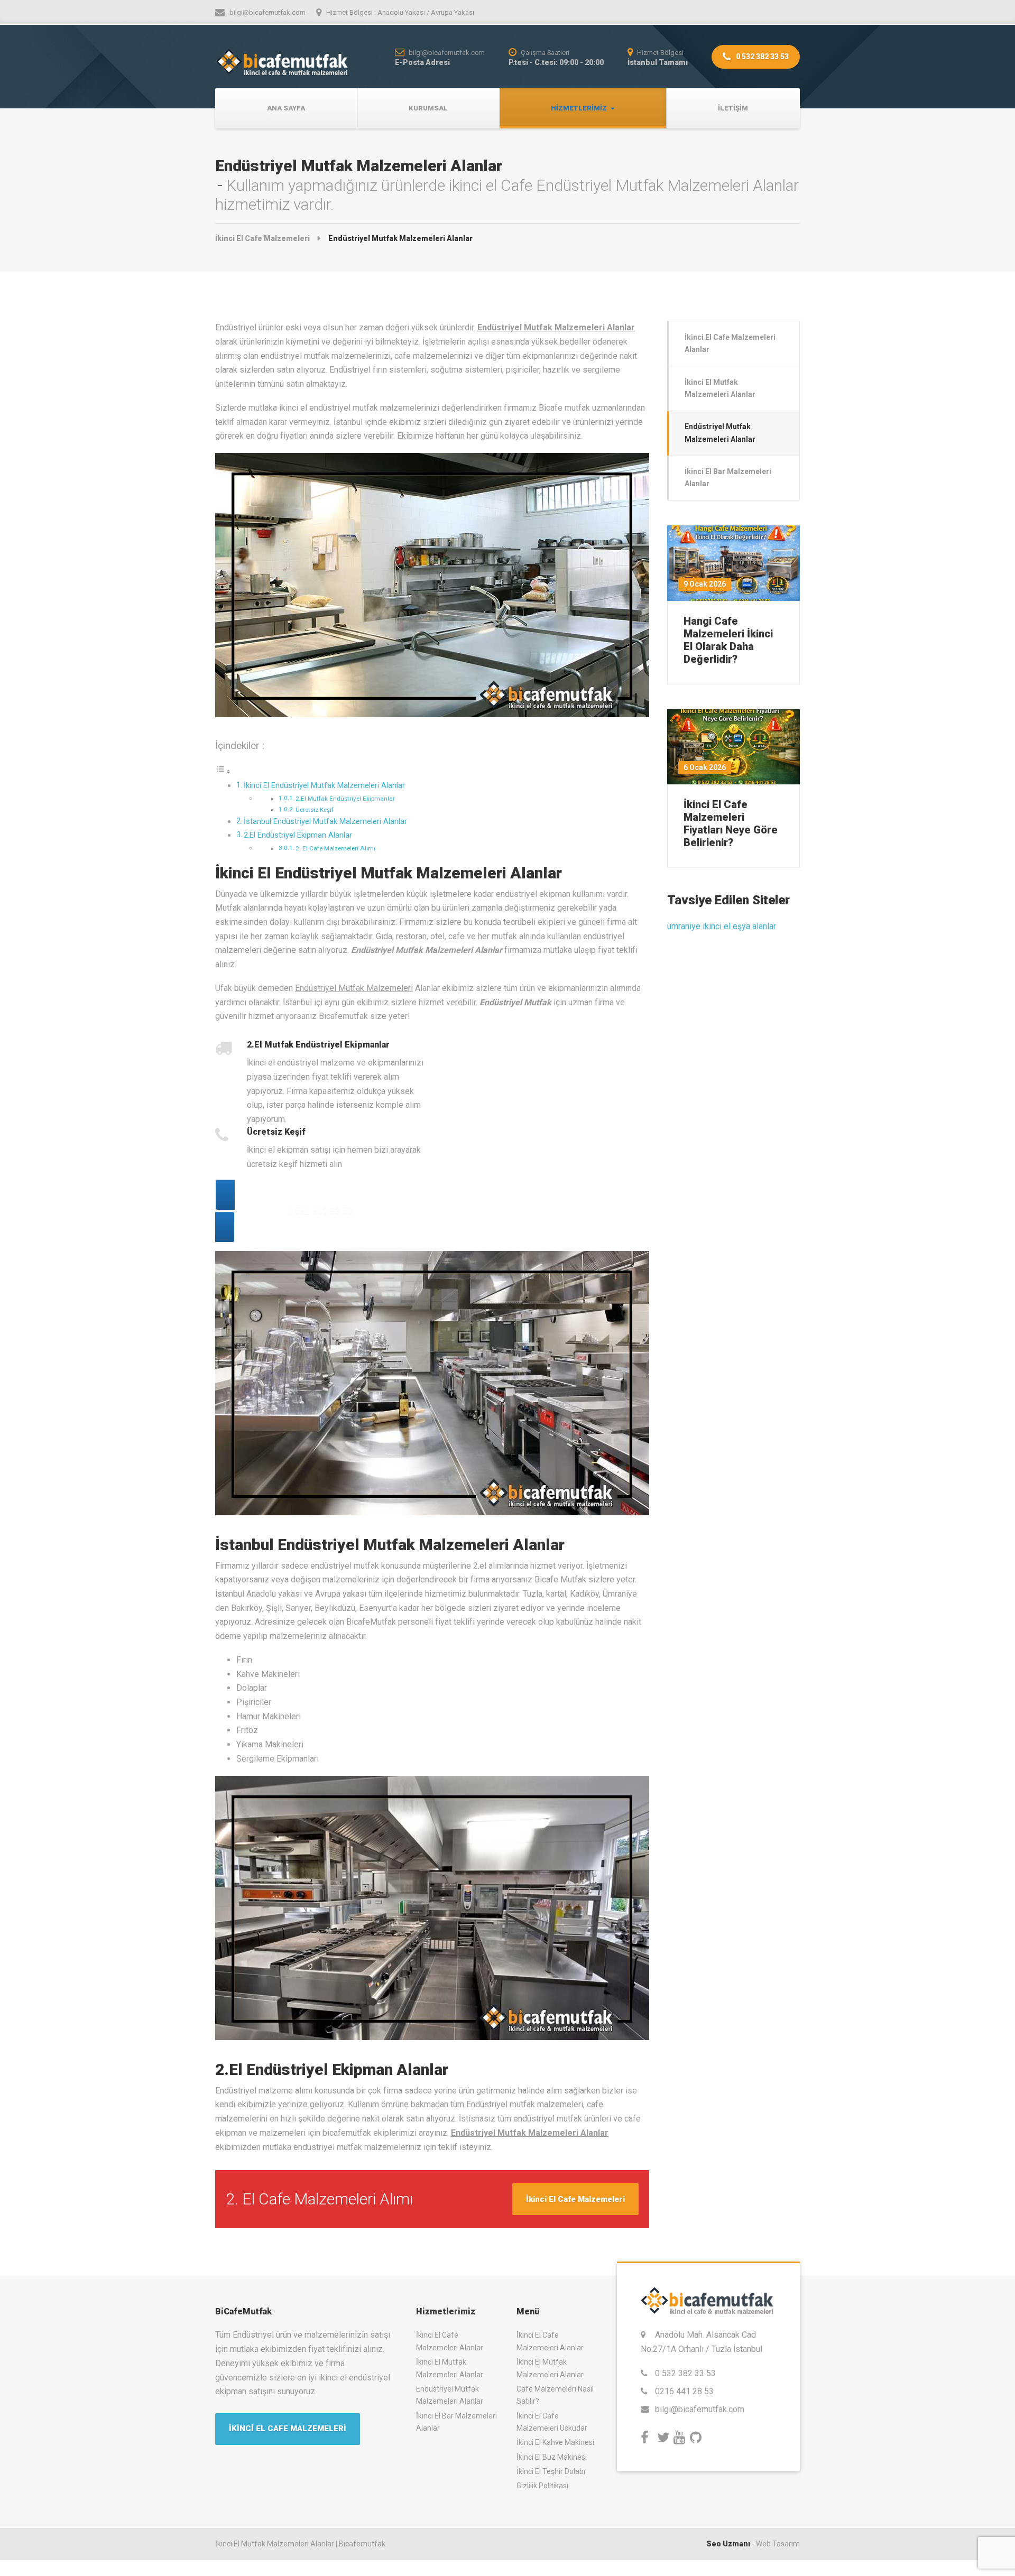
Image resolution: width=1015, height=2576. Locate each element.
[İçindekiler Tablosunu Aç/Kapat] (223, 771)
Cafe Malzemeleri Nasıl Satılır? (555, 2395)
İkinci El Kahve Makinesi (555, 2442)
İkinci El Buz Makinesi (552, 2457)
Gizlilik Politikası (542, 2486)
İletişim (733, 108)
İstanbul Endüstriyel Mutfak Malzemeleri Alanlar (325, 822)
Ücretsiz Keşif (315, 810)
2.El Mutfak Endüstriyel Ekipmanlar (345, 799)
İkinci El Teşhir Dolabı (551, 2471)
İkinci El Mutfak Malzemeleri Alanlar (720, 388)
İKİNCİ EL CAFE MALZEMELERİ (288, 2429)
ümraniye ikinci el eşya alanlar (722, 926)
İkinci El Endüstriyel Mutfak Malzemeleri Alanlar (324, 786)
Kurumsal (428, 108)
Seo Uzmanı (728, 2544)
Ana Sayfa (286, 108)
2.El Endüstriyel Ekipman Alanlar (298, 835)
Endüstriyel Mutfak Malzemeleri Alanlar (720, 433)
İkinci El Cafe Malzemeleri (575, 2199)
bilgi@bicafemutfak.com (700, 2409)
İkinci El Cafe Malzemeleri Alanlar (730, 343)
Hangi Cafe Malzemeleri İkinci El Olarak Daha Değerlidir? (728, 640)
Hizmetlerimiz (579, 108)
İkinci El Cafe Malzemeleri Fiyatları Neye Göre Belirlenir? (731, 823)
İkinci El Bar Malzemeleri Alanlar (728, 478)
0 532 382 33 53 (762, 57)
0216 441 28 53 (684, 2391)
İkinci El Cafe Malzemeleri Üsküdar (552, 2422)
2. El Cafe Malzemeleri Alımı (335, 848)
